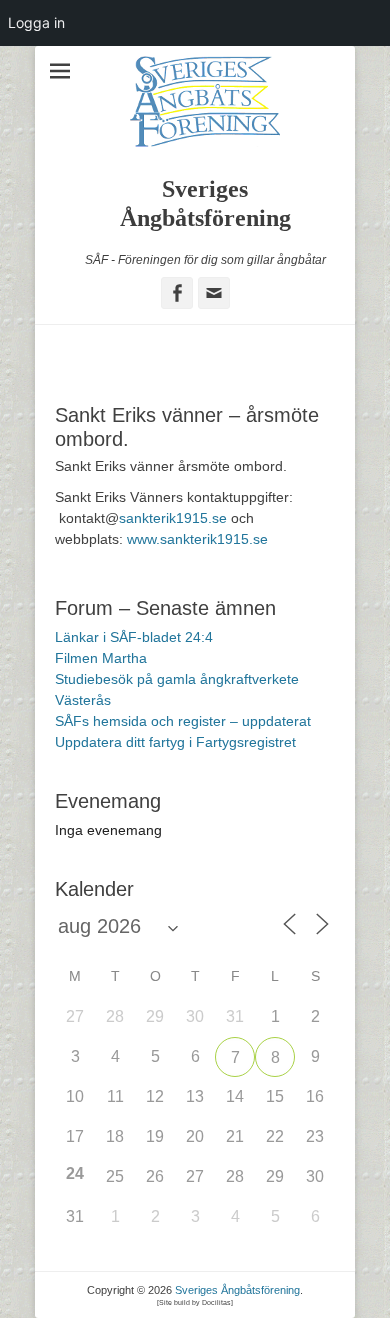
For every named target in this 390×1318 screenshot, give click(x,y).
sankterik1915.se (173, 518)
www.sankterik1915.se (197, 539)
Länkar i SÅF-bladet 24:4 (134, 637)
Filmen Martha (101, 658)
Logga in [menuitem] (36, 22)
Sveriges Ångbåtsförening (237, 1290)
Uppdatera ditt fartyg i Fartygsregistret (175, 742)
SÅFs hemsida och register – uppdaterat (183, 721)
